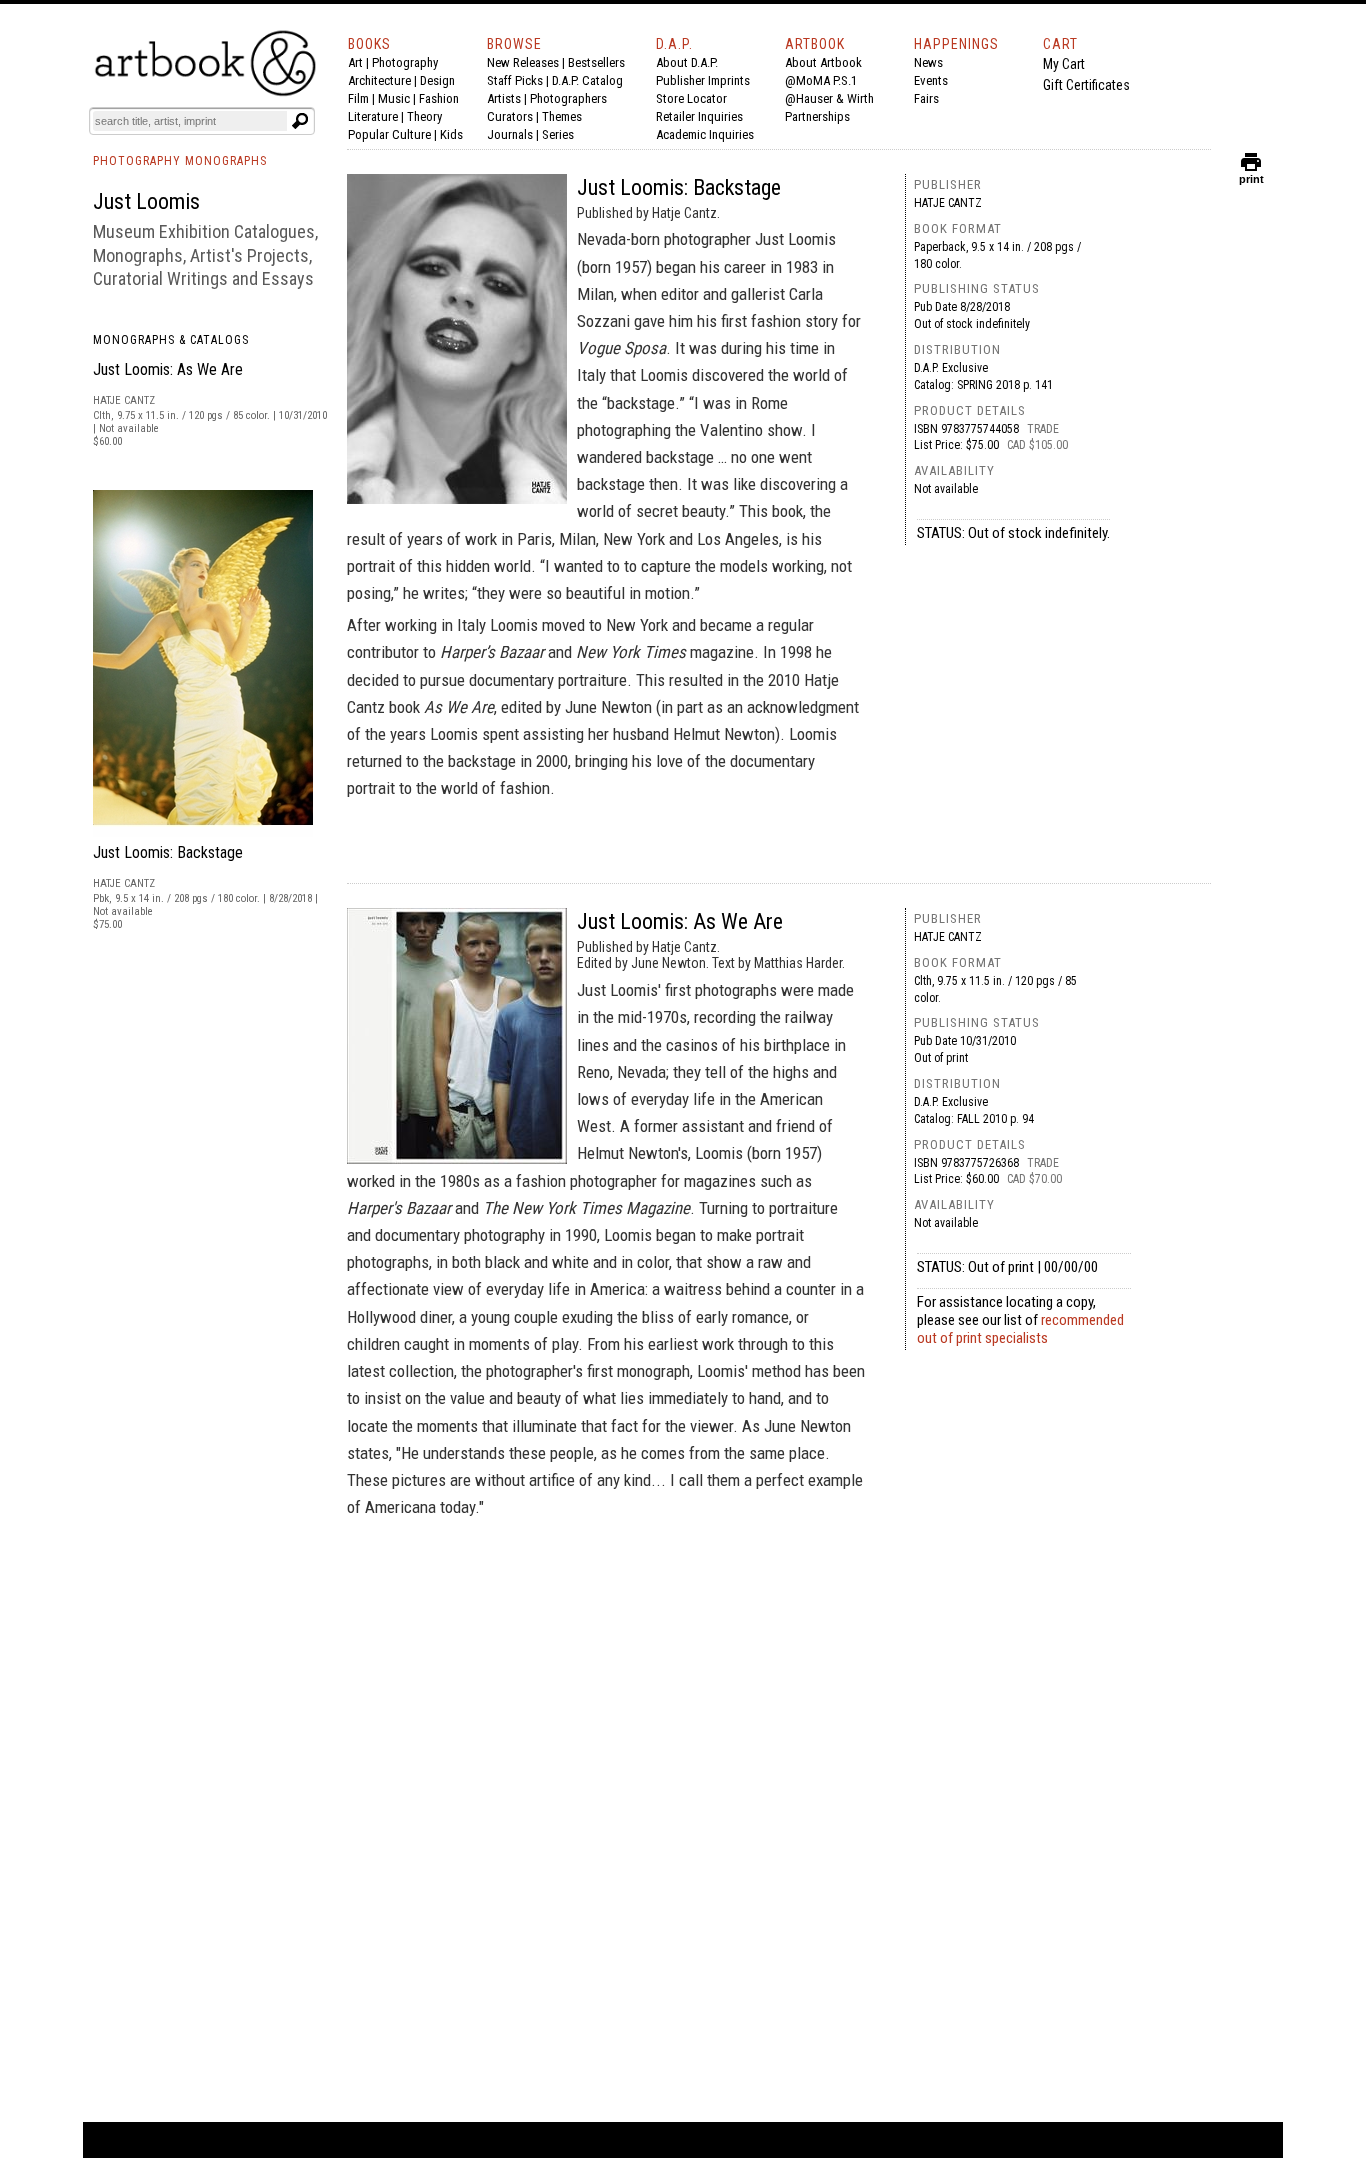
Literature (373, 116)
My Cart (1064, 64)
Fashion (439, 98)
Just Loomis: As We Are (168, 369)
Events (931, 80)
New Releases (523, 62)
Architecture (379, 80)
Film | (363, 98)
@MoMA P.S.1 (821, 80)
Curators (510, 116)
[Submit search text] (300, 121)
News (928, 62)
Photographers (568, 98)
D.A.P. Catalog (587, 80)
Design (437, 80)
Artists (504, 98)
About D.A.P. (687, 62)
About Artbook (823, 62)
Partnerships (817, 116)
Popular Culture (389, 134)
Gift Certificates (1086, 85)
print (1251, 174)
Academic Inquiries (705, 134)
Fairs (926, 98)
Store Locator (691, 98)
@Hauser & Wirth (829, 98)
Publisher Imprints (703, 80)
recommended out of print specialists (1020, 1329)
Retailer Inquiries (699, 116)
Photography (405, 62)
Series (558, 134)
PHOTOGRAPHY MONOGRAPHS (180, 161)
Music (394, 98)
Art (355, 62)
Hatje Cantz (948, 203)
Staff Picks (515, 80)
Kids (451, 134)
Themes (562, 116)
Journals (510, 134)
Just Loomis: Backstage (168, 852)
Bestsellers (596, 62)
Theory (424, 116)
